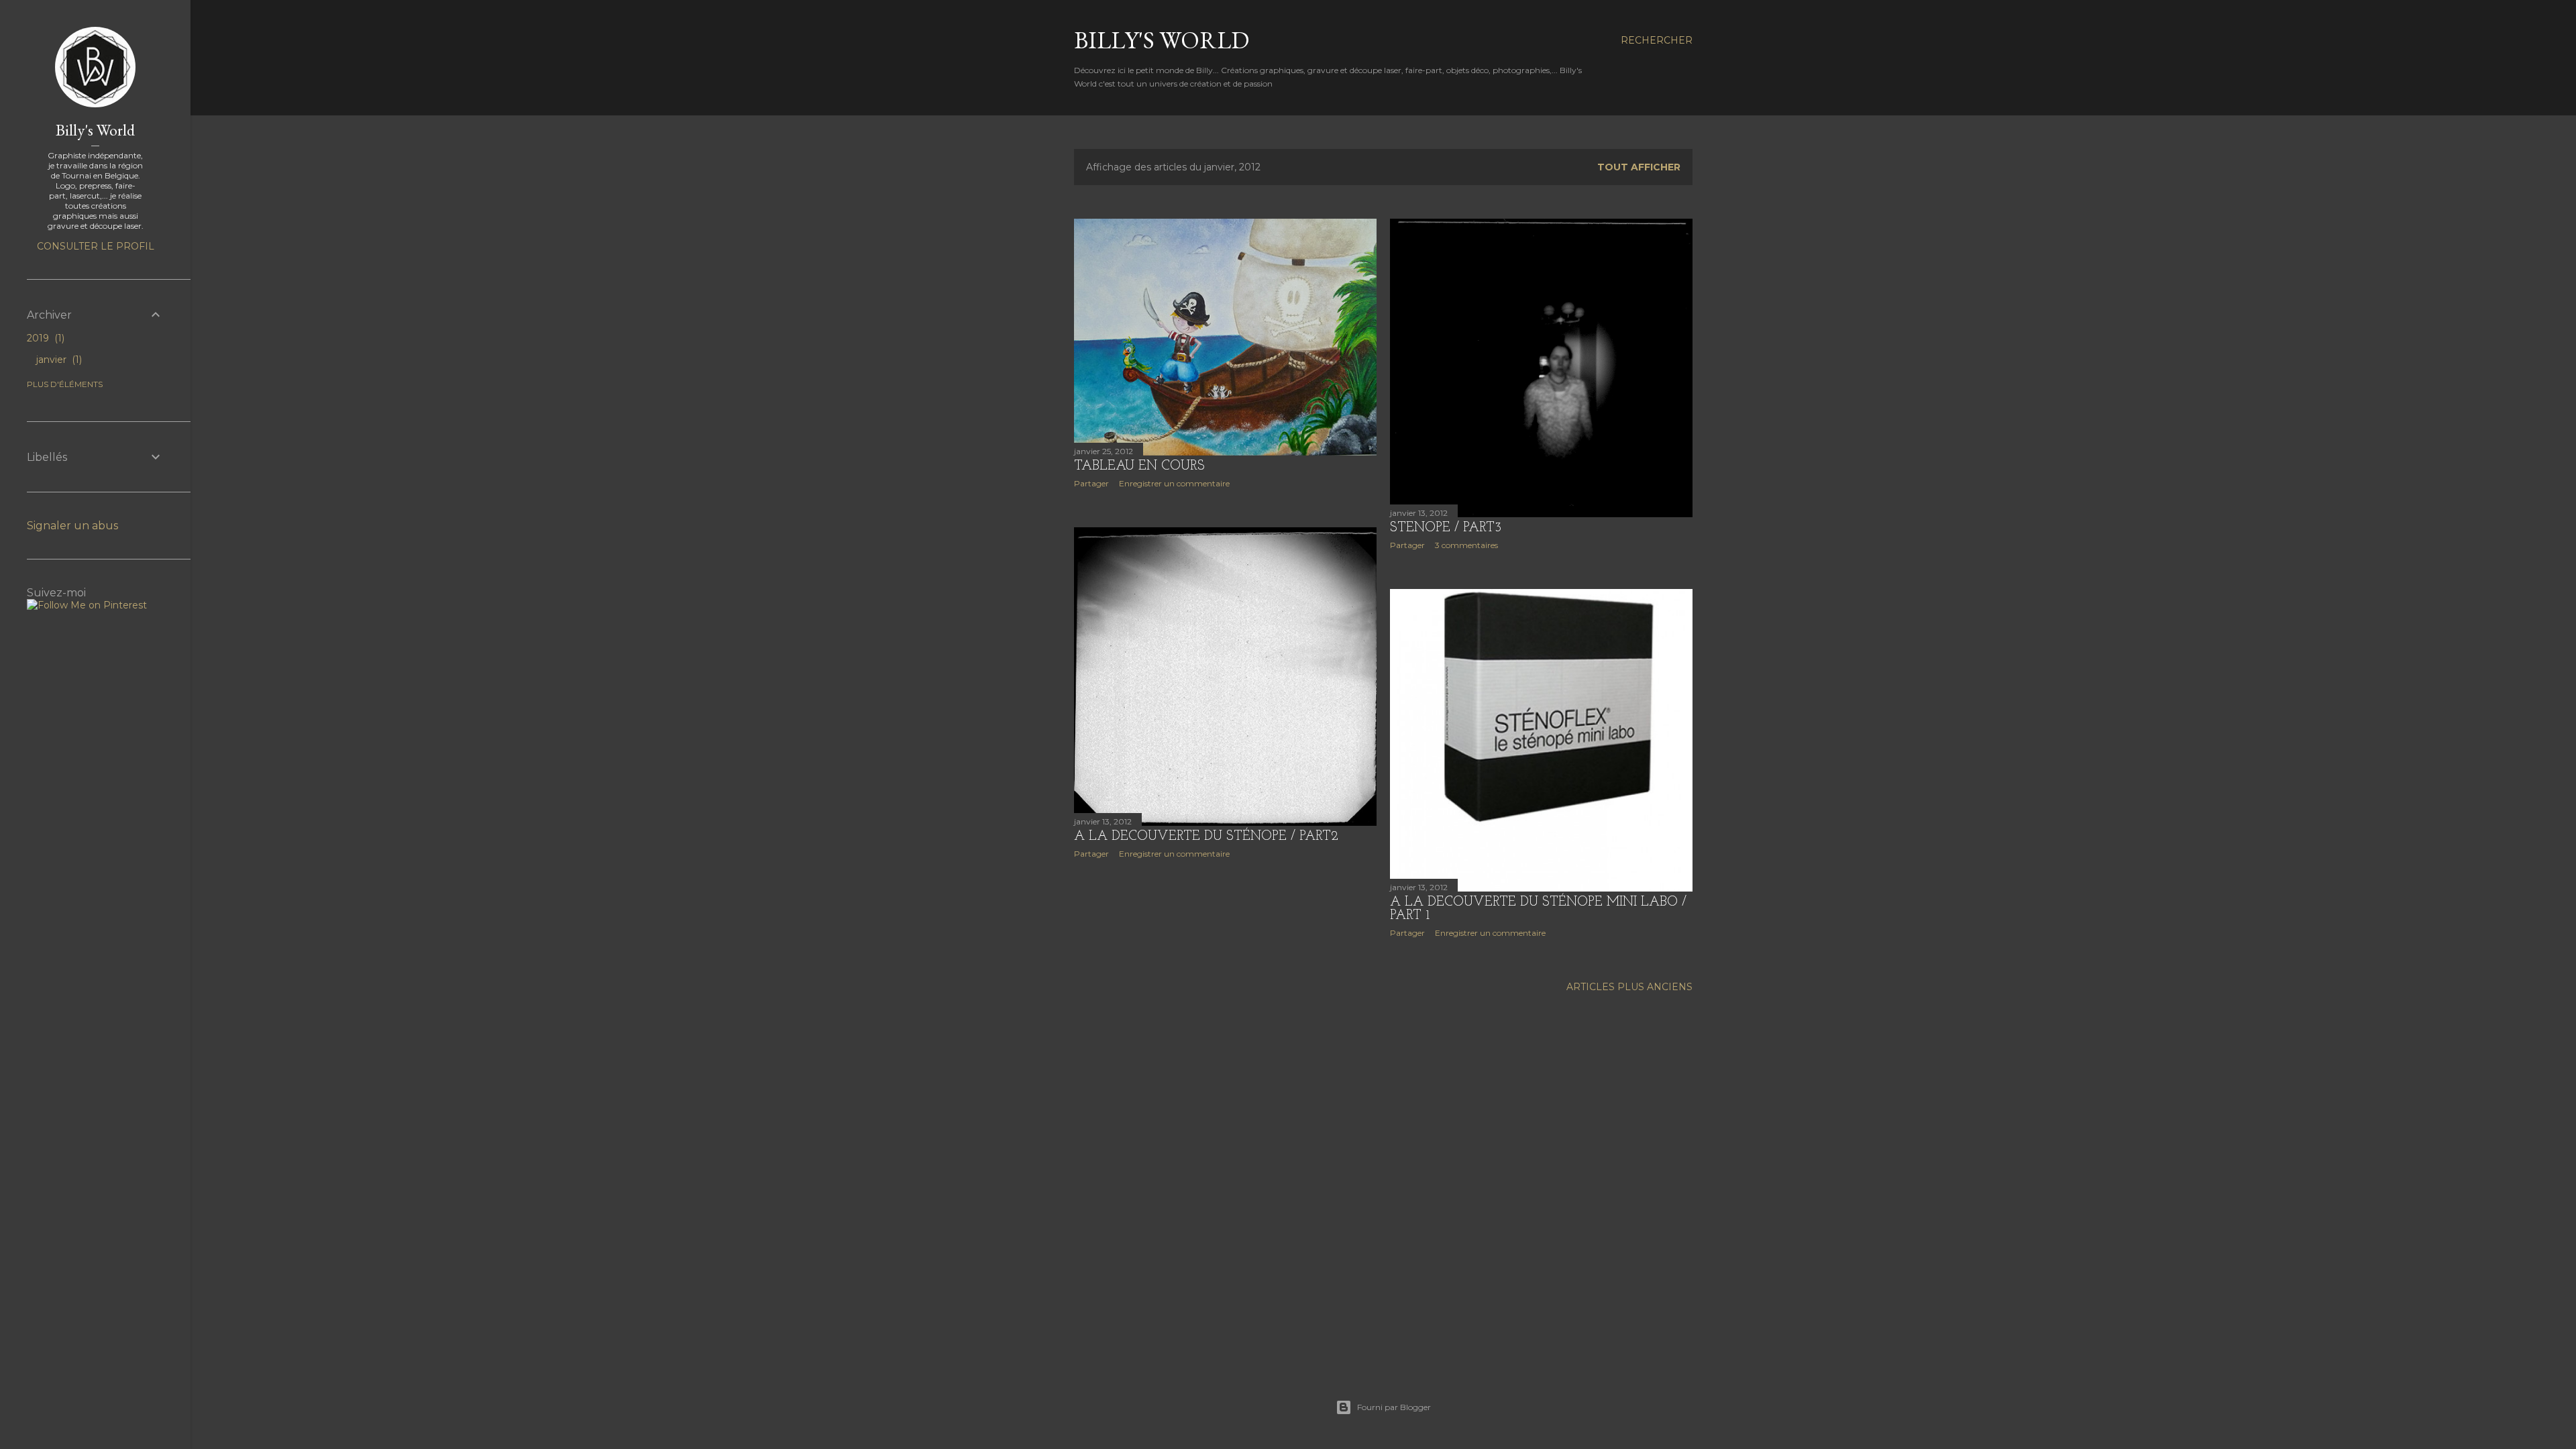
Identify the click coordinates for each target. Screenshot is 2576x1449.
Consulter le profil (96, 246)
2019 (44, 338)
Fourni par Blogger (1394, 1407)
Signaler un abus (72, 526)
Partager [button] (1091, 483)
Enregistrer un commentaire (1174, 483)
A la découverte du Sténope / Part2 (1206, 837)
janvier (58, 360)
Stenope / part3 (1446, 528)
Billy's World (1162, 40)
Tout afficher (1639, 167)
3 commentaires (1466, 545)
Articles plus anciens (1629, 987)
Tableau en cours (1139, 466)
